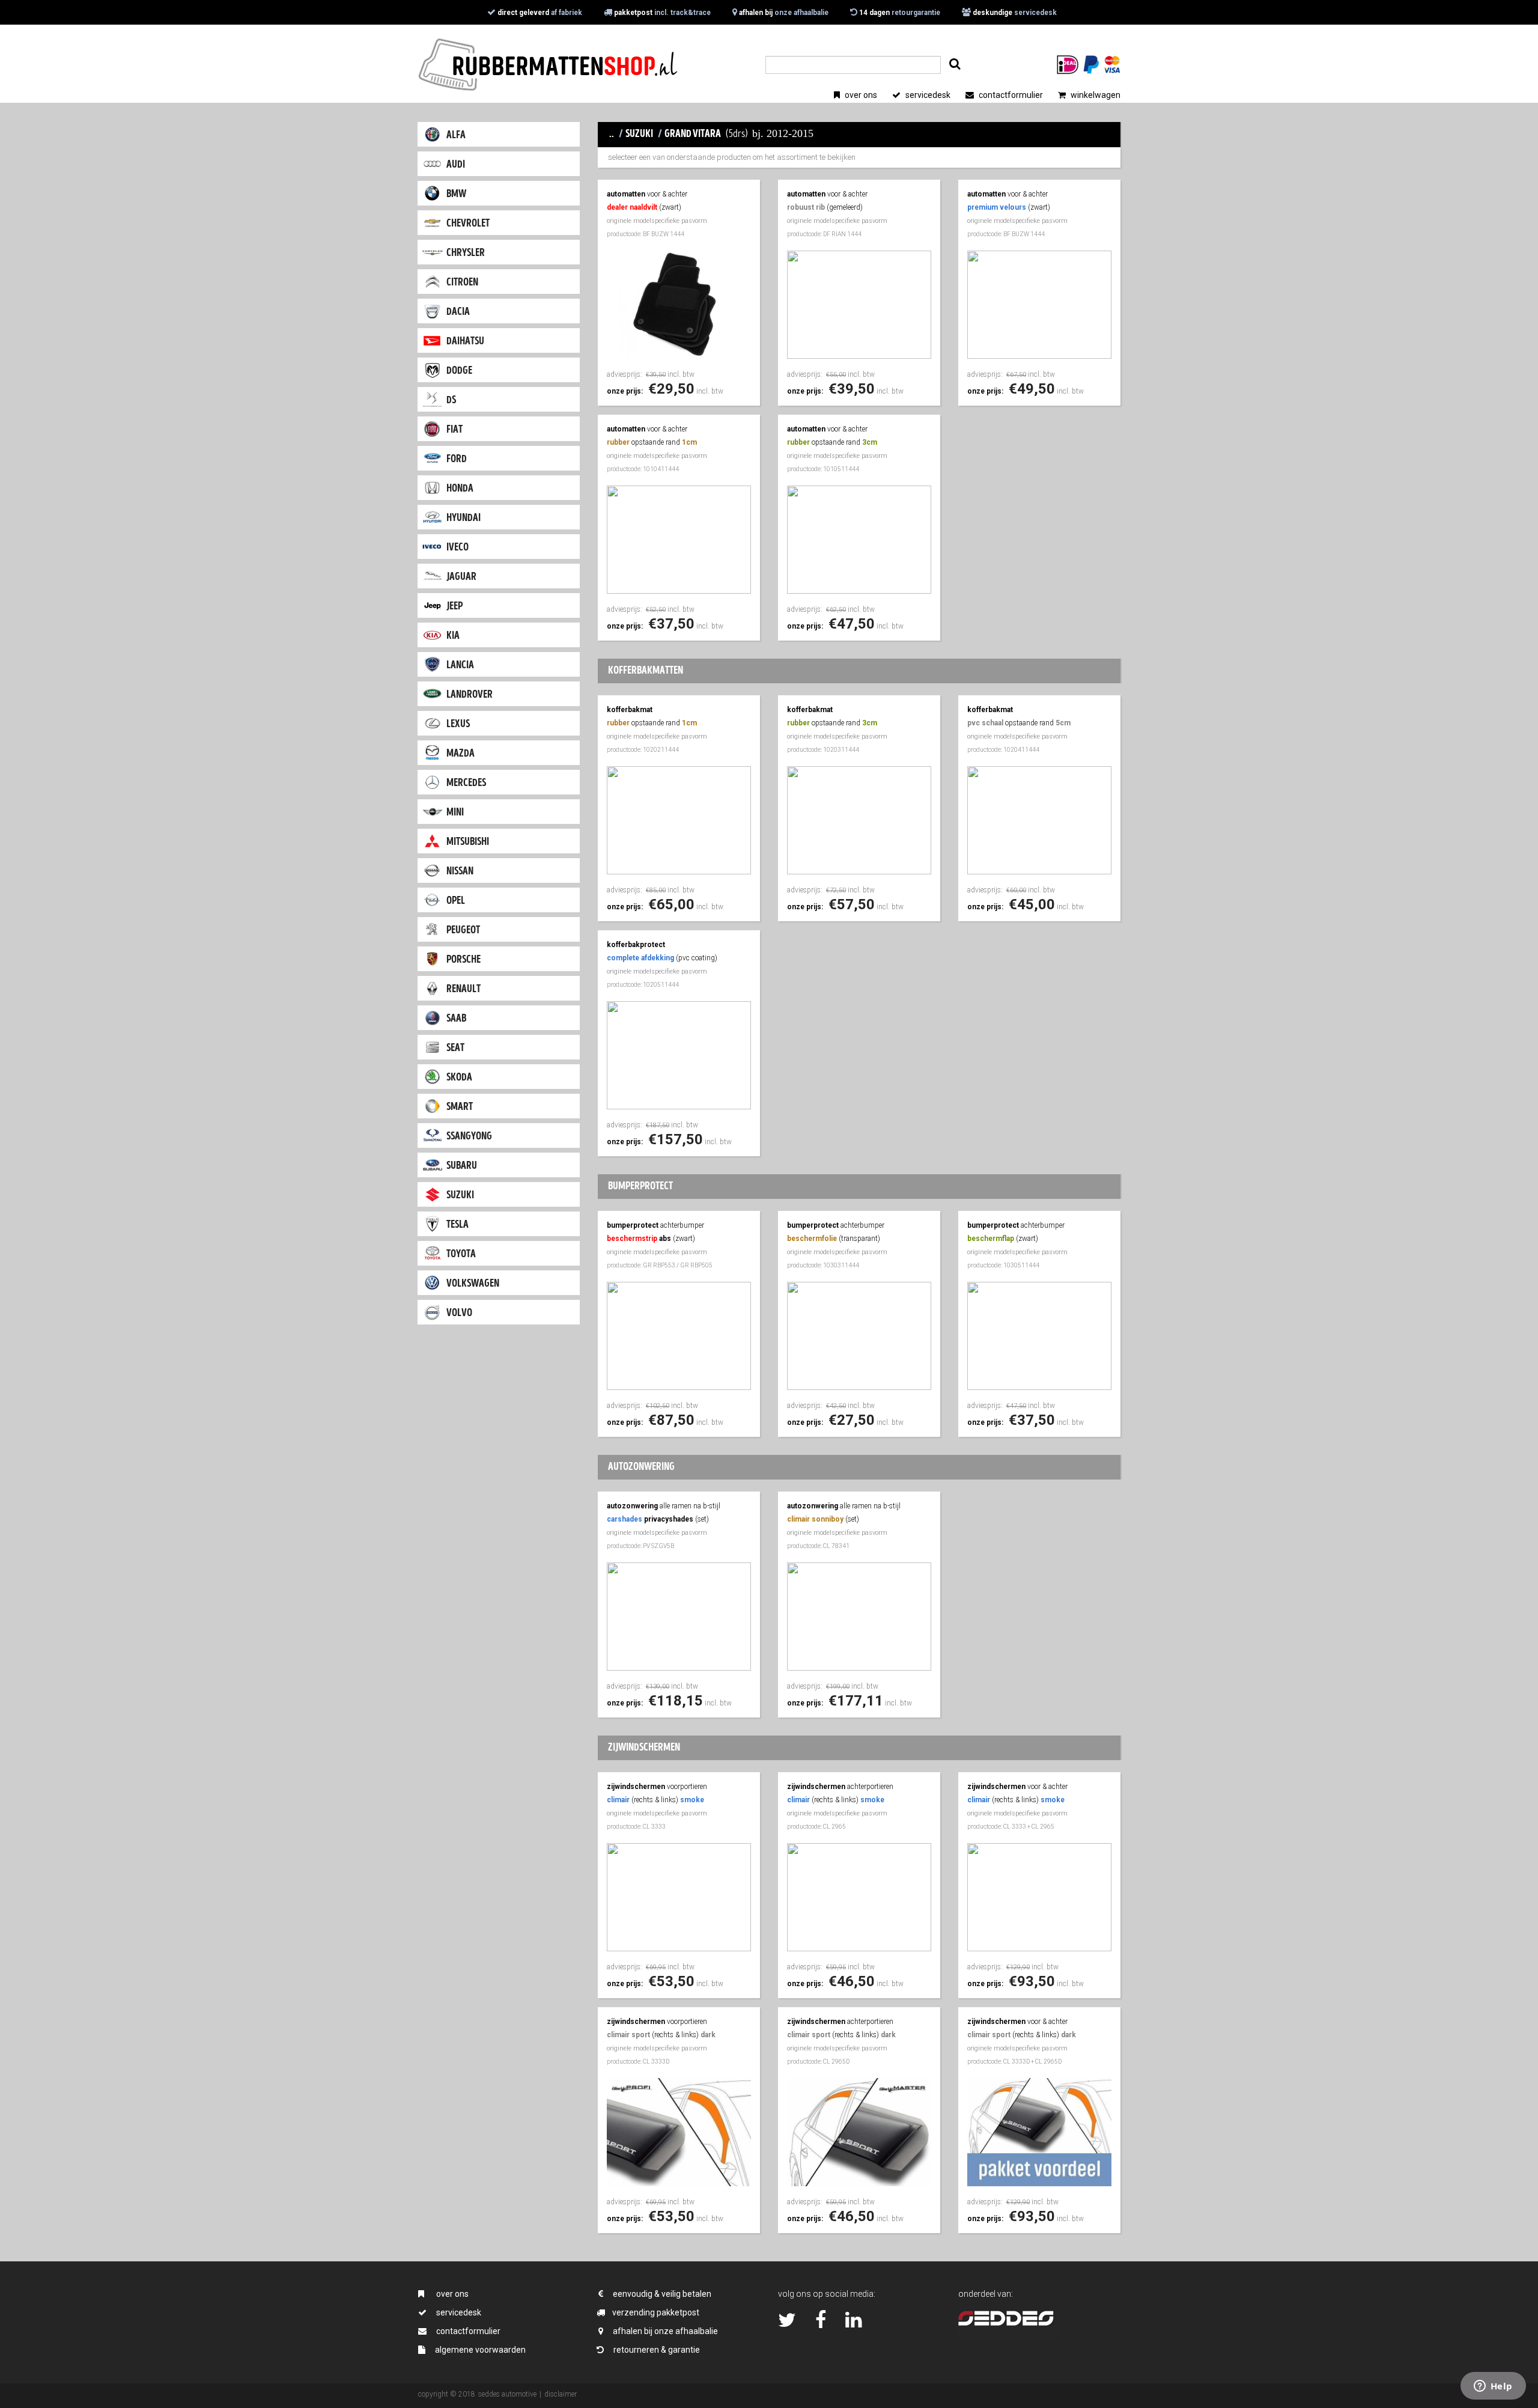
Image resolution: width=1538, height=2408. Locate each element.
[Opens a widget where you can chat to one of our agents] (1493, 2387)
